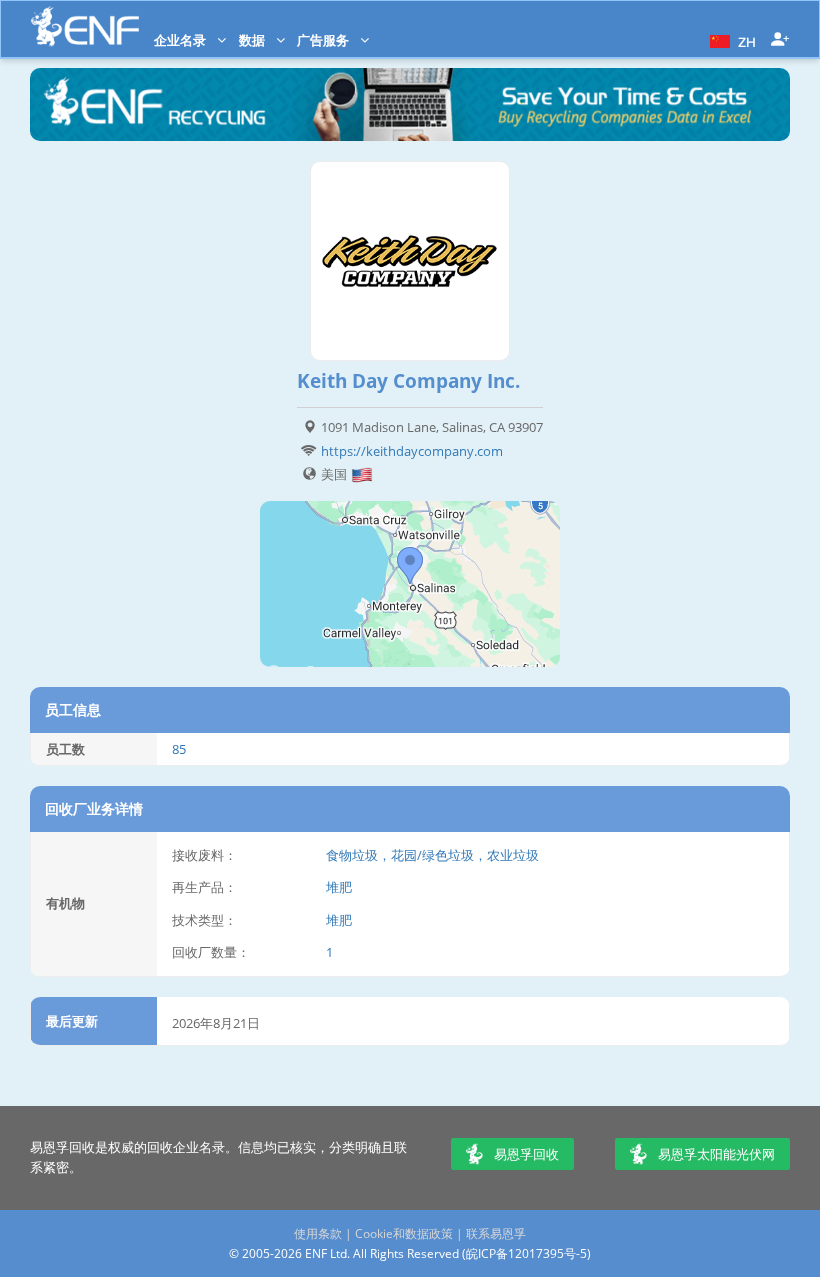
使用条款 (318, 1233)
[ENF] (85, 26)
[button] (730, 40)
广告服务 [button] (324, 40)
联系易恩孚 (496, 1233)
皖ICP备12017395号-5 (526, 1253)
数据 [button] (253, 40)
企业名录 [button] (181, 40)
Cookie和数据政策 (404, 1233)
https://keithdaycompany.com (412, 451)
